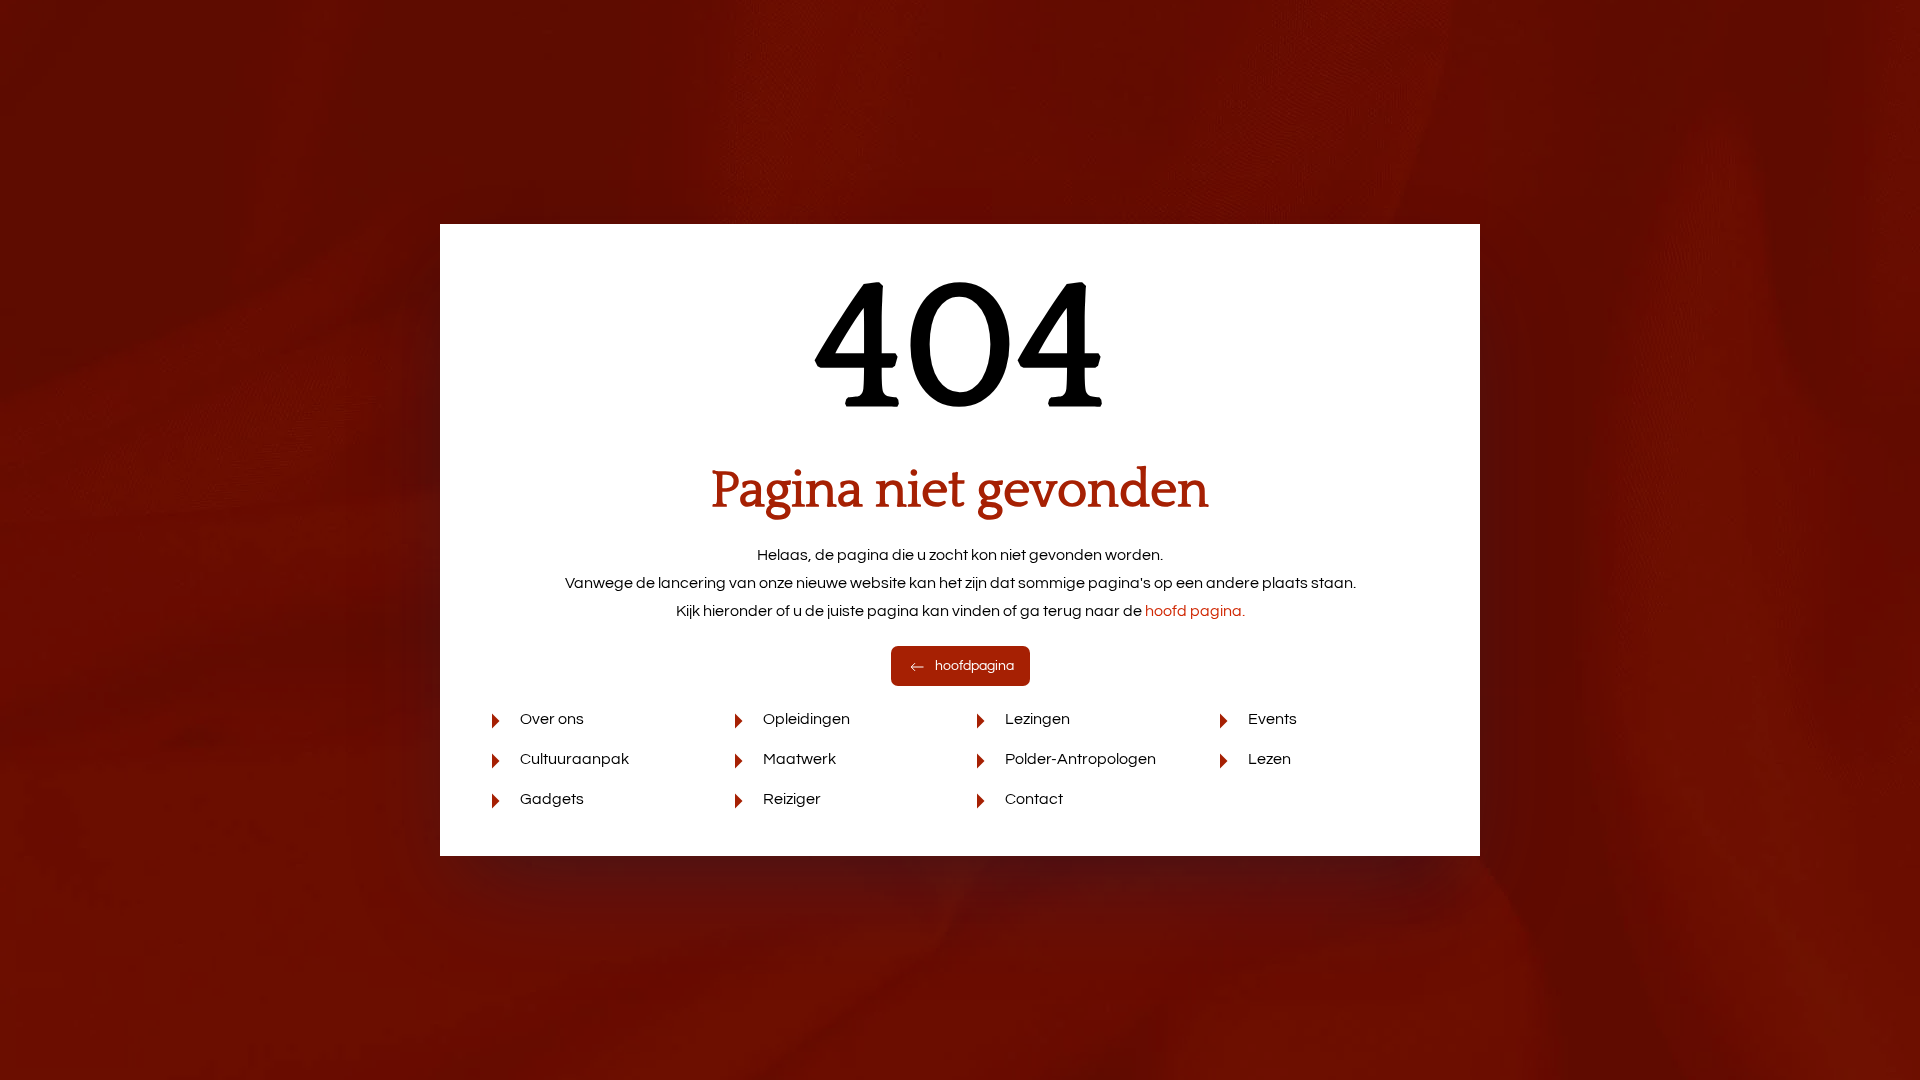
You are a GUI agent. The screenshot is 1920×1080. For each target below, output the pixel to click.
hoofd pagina (1195, 611)
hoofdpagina (973, 666)
